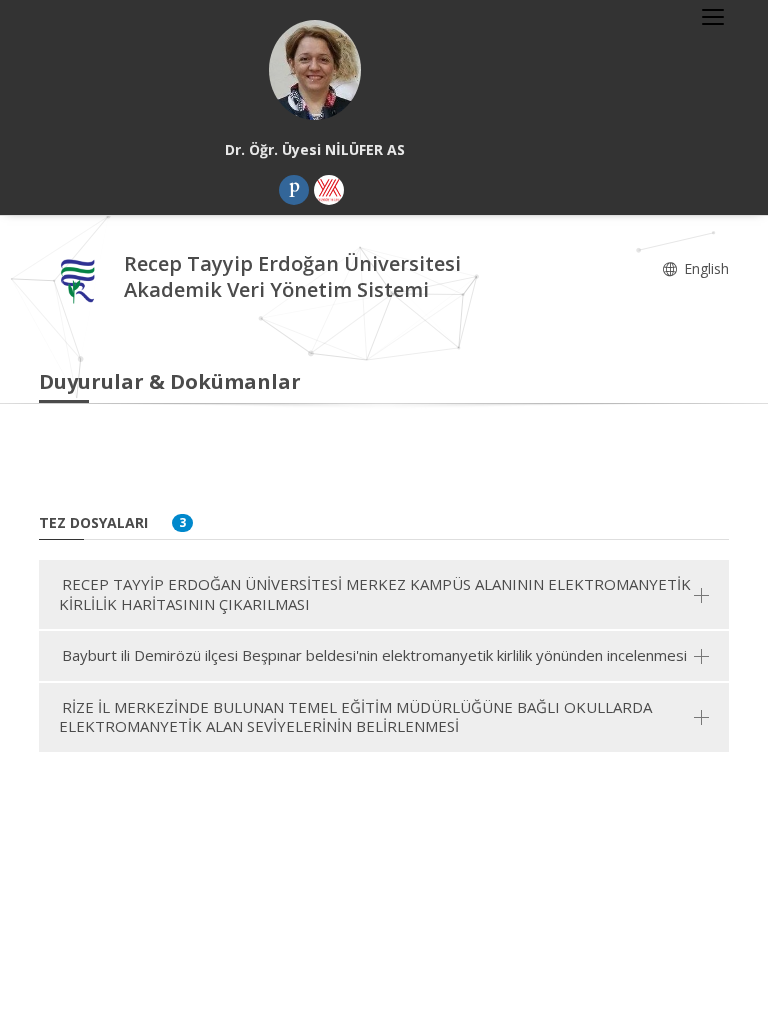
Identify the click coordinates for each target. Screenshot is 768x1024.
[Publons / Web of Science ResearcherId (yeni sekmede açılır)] (294, 190)
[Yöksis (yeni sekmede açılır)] (329, 190)
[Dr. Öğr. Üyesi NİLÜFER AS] (315, 70)
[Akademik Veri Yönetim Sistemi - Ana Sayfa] (81, 279)
